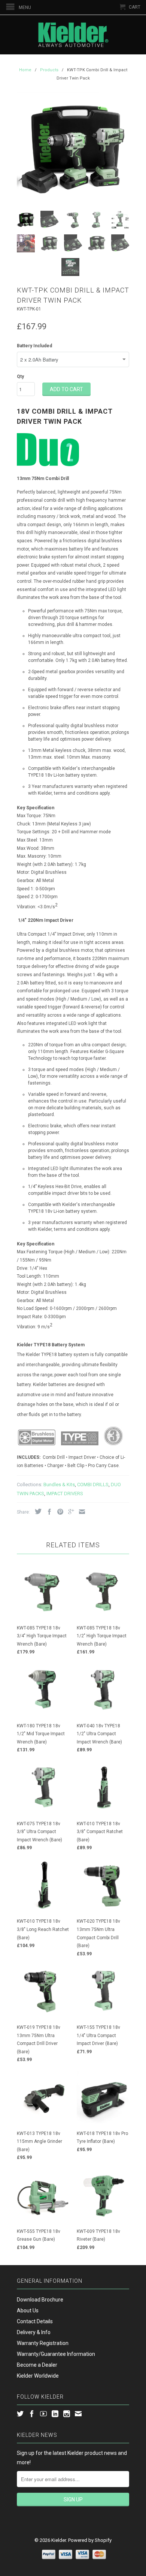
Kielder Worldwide (38, 2376)
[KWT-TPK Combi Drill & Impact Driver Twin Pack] (73, 149)
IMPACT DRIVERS (65, 1494)
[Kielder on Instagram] (67, 2414)
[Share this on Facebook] (48, 1512)
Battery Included (34, 346)
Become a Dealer (37, 2365)
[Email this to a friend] (80, 1512)
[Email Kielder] (78, 2414)
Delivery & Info (34, 2332)
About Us (28, 2310)
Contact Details (35, 2321)
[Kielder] (73, 35)
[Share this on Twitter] (36, 1511)
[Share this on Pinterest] (58, 1512)
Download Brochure (40, 2300)
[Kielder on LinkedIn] (55, 2414)
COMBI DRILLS (93, 1485)
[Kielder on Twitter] (20, 2414)
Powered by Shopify (90, 2540)
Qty (20, 377)
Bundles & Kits (59, 1485)
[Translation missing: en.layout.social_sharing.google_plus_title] (69, 1512)
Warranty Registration (43, 2343)
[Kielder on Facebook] (32, 2414)
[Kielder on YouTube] (43, 2414)
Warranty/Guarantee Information (56, 2354)
